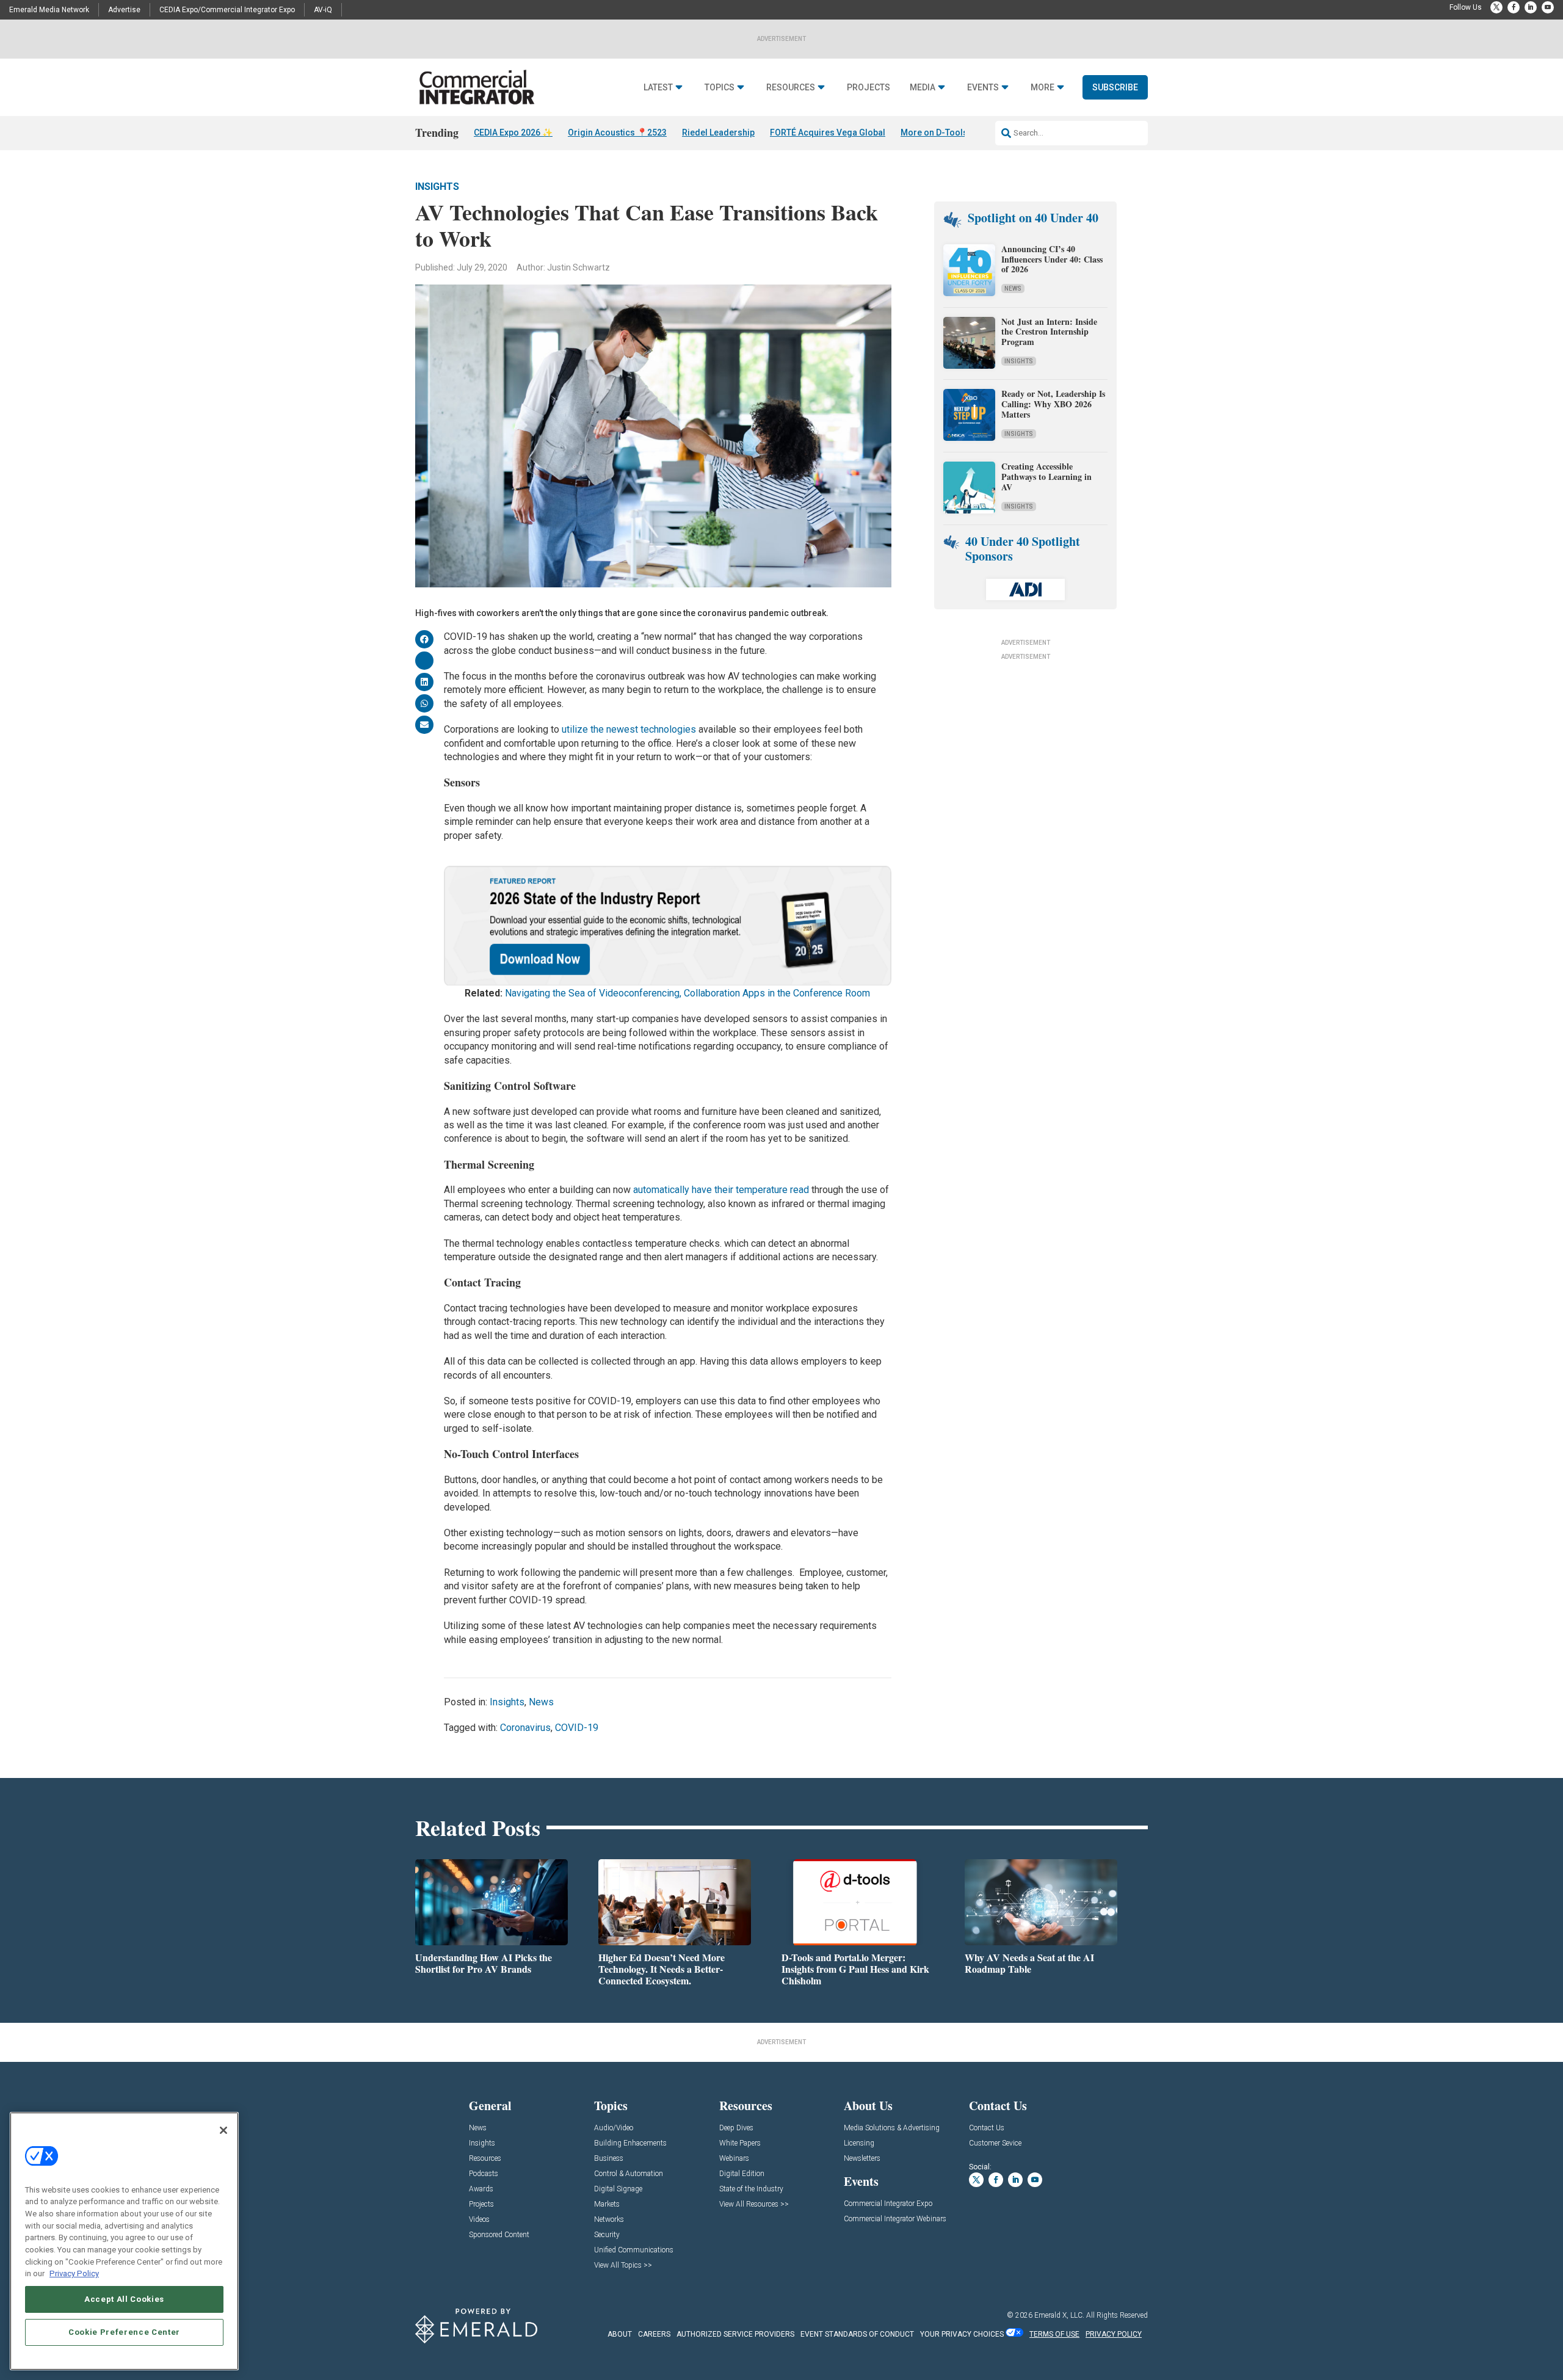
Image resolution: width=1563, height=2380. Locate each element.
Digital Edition (742, 2174)
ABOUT (620, 2334)
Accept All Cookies (124, 2299)
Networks (609, 2220)
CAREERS (654, 2334)
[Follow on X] (1496, 7)
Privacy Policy (74, 2273)
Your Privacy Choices (962, 2334)
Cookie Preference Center (124, 2332)
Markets (607, 2204)
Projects (869, 88)
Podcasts (484, 2174)
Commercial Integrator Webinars (895, 2219)
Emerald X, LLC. (1059, 2315)
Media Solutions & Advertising (892, 2128)
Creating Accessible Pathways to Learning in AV (1046, 477)
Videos (479, 2220)
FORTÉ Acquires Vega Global (828, 132)
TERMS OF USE (1054, 2334)
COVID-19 (577, 1728)
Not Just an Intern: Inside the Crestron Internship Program (1049, 332)
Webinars (734, 2159)
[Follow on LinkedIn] (1531, 7)
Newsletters (862, 2159)
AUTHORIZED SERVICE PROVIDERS (735, 2334)
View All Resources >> (754, 2204)
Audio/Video (614, 2128)
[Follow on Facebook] (1514, 7)
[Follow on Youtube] (1548, 7)
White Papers (740, 2143)
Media (923, 88)
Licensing (859, 2143)
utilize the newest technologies (629, 729)
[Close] (223, 2130)
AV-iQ (323, 10)
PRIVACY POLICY (1114, 2334)
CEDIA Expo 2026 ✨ (513, 132)
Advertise (124, 10)
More (1043, 88)
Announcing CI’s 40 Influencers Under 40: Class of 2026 (1052, 259)
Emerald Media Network (49, 10)
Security (607, 2235)
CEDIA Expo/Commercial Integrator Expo (227, 10)
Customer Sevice (995, 2143)
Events (983, 88)
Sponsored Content (499, 2235)
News (541, 1702)
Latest (658, 88)
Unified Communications (634, 2250)
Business (609, 2159)
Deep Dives (736, 2128)
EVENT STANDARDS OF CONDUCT (857, 2334)
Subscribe (1115, 87)
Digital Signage (618, 2189)
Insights (437, 187)
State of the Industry (751, 2189)
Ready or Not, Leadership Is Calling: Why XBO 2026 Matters (1053, 404)
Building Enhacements (630, 2143)
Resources (791, 88)
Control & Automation (629, 2174)
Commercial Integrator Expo (888, 2204)
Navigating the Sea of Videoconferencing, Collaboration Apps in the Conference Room (687, 993)
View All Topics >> (623, 2266)
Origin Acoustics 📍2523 (617, 132)
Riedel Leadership (718, 132)
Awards (481, 2189)
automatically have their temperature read (721, 1190)
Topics (720, 88)
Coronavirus (525, 1728)
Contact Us (987, 2128)
